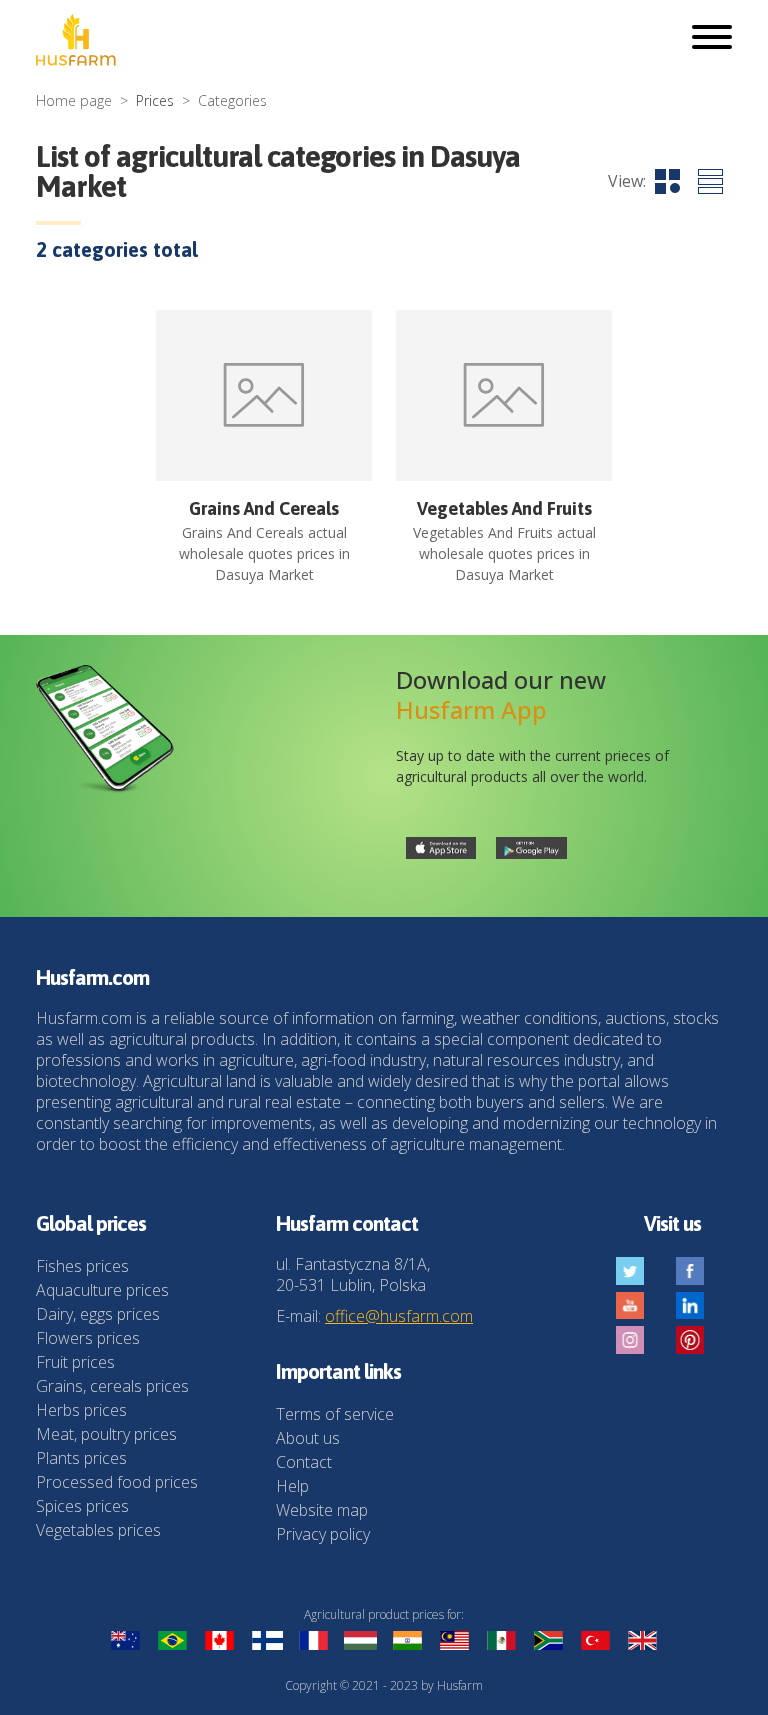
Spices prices (82, 1506)
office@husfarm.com (399, 1316)
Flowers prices (88, 1338)
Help (292, 1486)
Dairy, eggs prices (98, 1314)
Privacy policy (323, 1534)
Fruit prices (75, 1362)
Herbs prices (81, 1410)
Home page (74, 100)
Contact (304, 1462)
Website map (322, 1510)
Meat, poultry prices (106, 1434)
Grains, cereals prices (112, 1386)
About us (308, 1438)
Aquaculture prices (102, 1290)
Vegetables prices (98, 1530)
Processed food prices (117, 1482)
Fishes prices (82, 1266)
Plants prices (81, 1458)
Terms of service (335, 1414)
